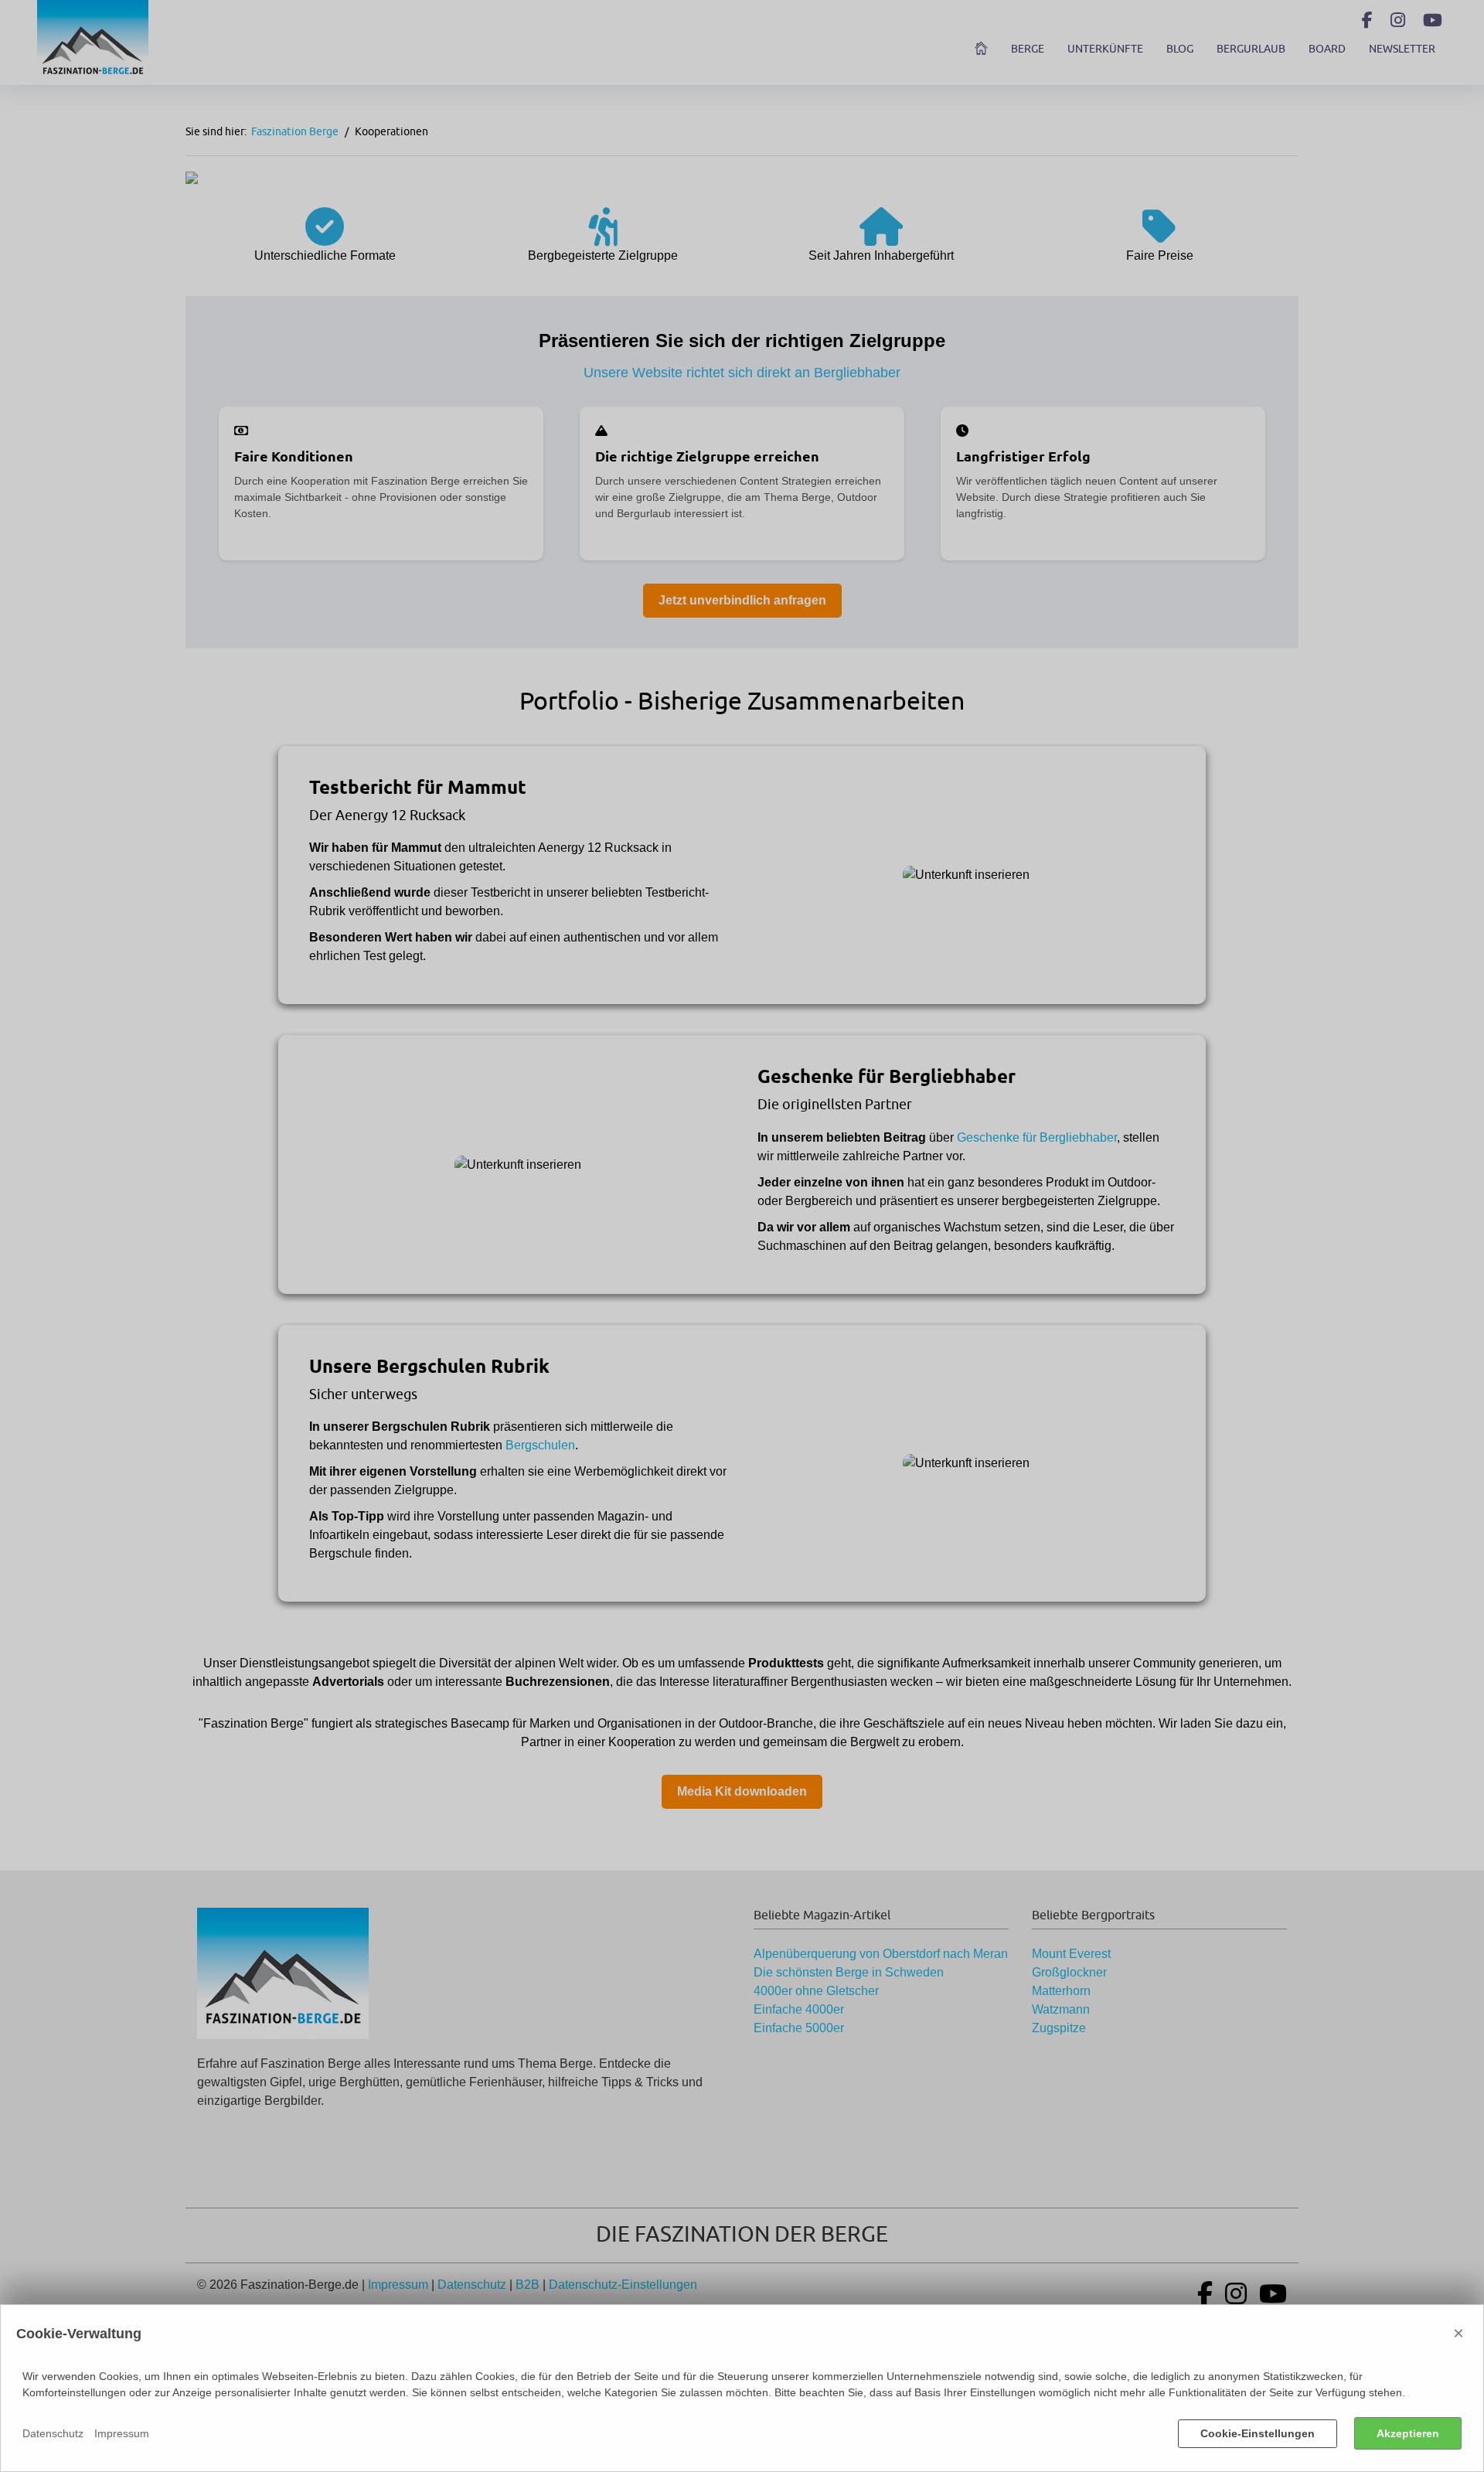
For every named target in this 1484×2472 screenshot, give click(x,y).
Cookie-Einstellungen (1258, 2433)
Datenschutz (53, 2433)
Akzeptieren (1408, 2433)
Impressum (122, 2433)
